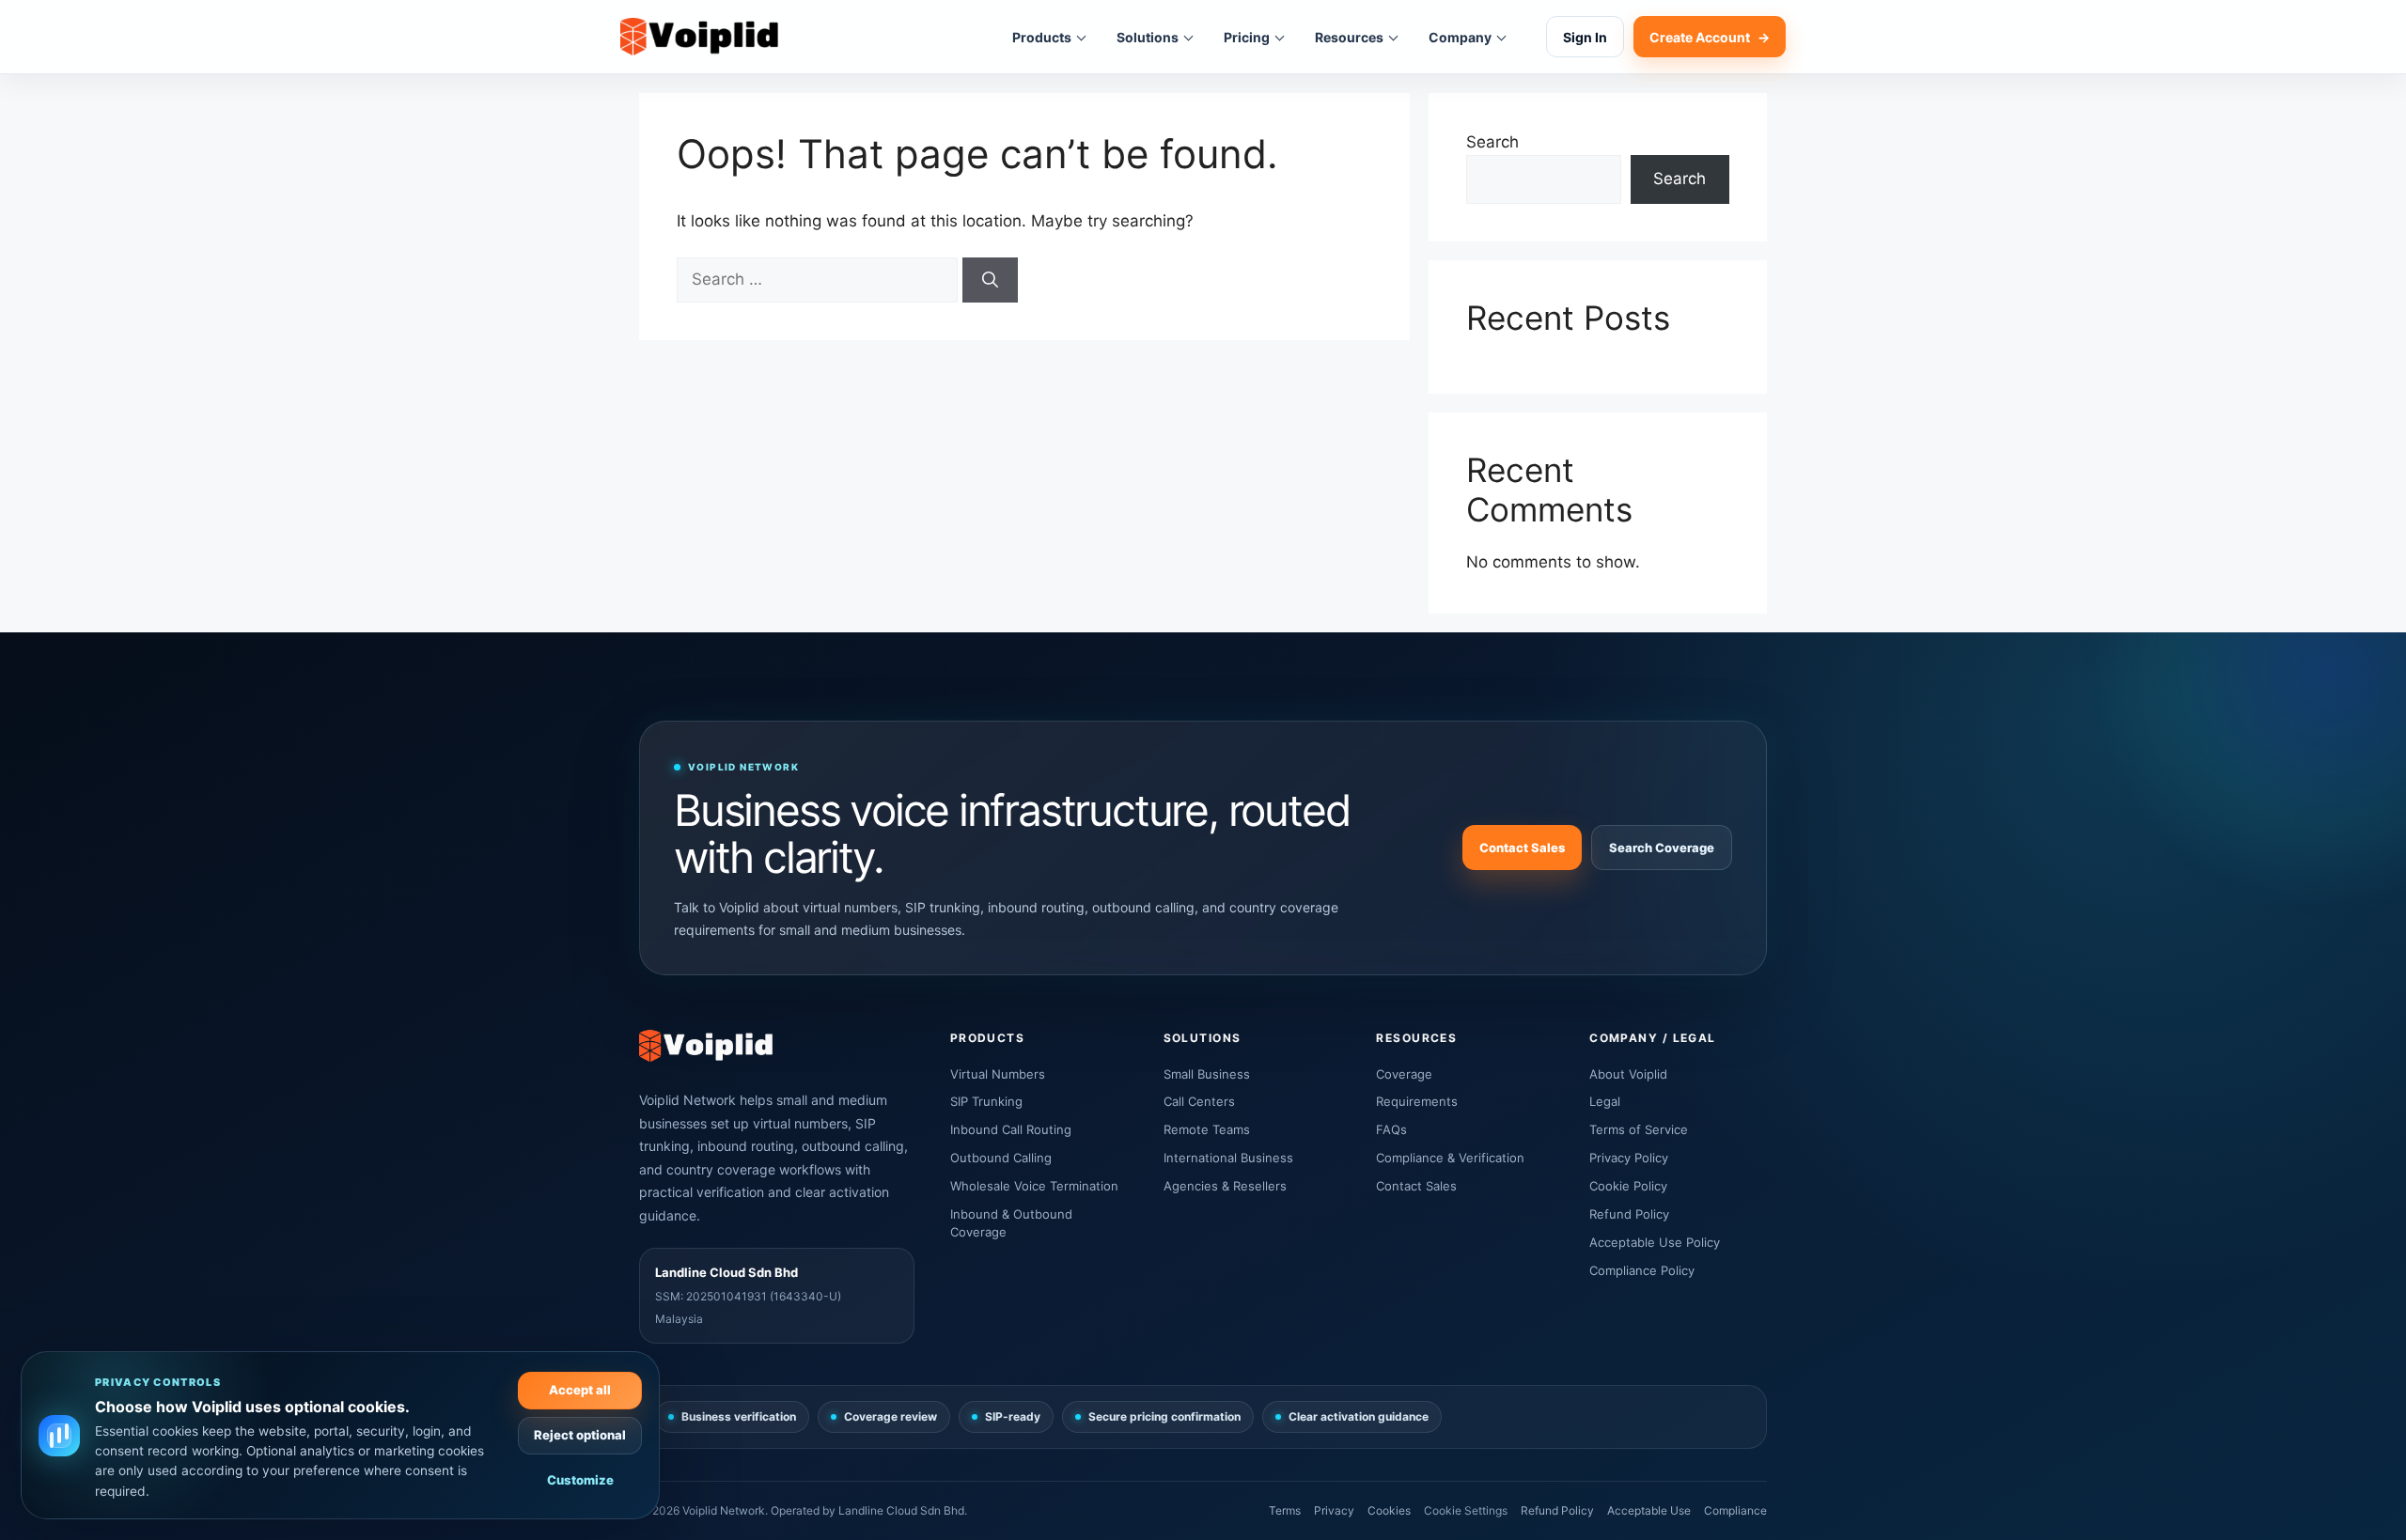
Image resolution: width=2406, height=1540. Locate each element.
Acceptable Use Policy (1655, 1242)
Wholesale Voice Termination (1034, 1186)
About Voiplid (1628, 1074)
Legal (1605, 1101)
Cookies (1389, 1510)
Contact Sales (1522, 848)
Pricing (1247, 37)
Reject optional (580, 1435)
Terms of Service (1639, 1129)
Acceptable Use (1649, 1510)
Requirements (1417, 1101)
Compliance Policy (1642, 1270)
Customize (580, 1480)
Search (1492, 142)
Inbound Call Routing (1011, 1129)
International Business (1228, 1158)
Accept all (580, 1390)
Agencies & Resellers (1225, 1186)
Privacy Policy (1629, 1158)
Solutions (1148, 37)
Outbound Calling (1001, 1158)
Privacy (1334, 1510)
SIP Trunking (986, 1101)
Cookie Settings (1466, 1510)
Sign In (1585, 37)
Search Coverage (1662, 848)
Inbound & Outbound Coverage (1011, 1223)
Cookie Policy (1628, 1186)
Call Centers (1199, 1101)
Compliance (1735, 1510)
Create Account (1710, 37)
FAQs (1391, 1129)
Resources (1349, 37)
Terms (1285, 1510)
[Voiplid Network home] (699, 37)
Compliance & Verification (1450, 1158)
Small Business (1207, 1074)
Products (1042, 37)
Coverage (1404, 1074)
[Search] (990, 280)
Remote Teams (1207, 1129)
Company (1460, 37)
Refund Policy (1629, 1214)
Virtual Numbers (998, 1074)
